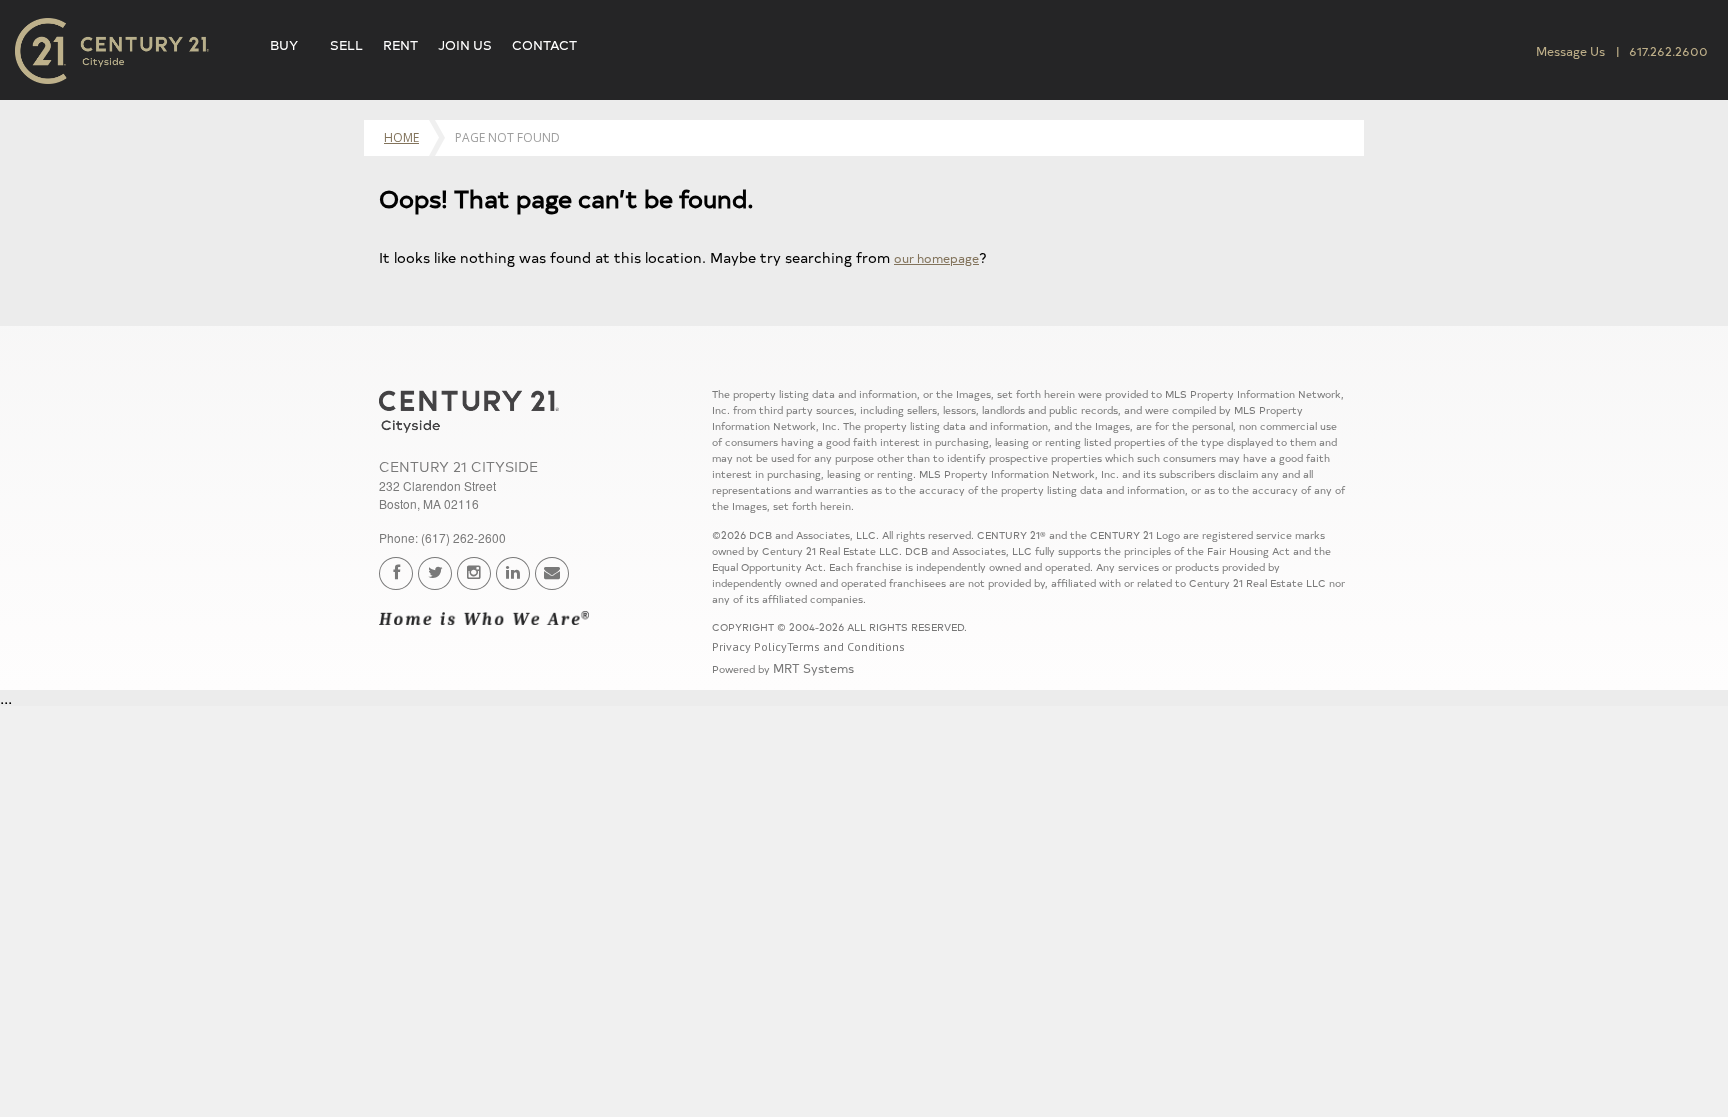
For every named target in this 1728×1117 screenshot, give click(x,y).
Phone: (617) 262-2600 (442, 537)
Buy (284, 44)
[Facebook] (396, 573)
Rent (400, 44)
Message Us (1570, 50)
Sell (346, 44)
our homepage (936, 257)
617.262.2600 (1668, 50)
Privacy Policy (749, 646)
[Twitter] (435, 573)
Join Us (465, 44)
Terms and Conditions (846, 646)
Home (401, 137)
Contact (544, 44)
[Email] (552, 573)
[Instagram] (474, 573)
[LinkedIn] (513, 573)
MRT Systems (813, 667)
